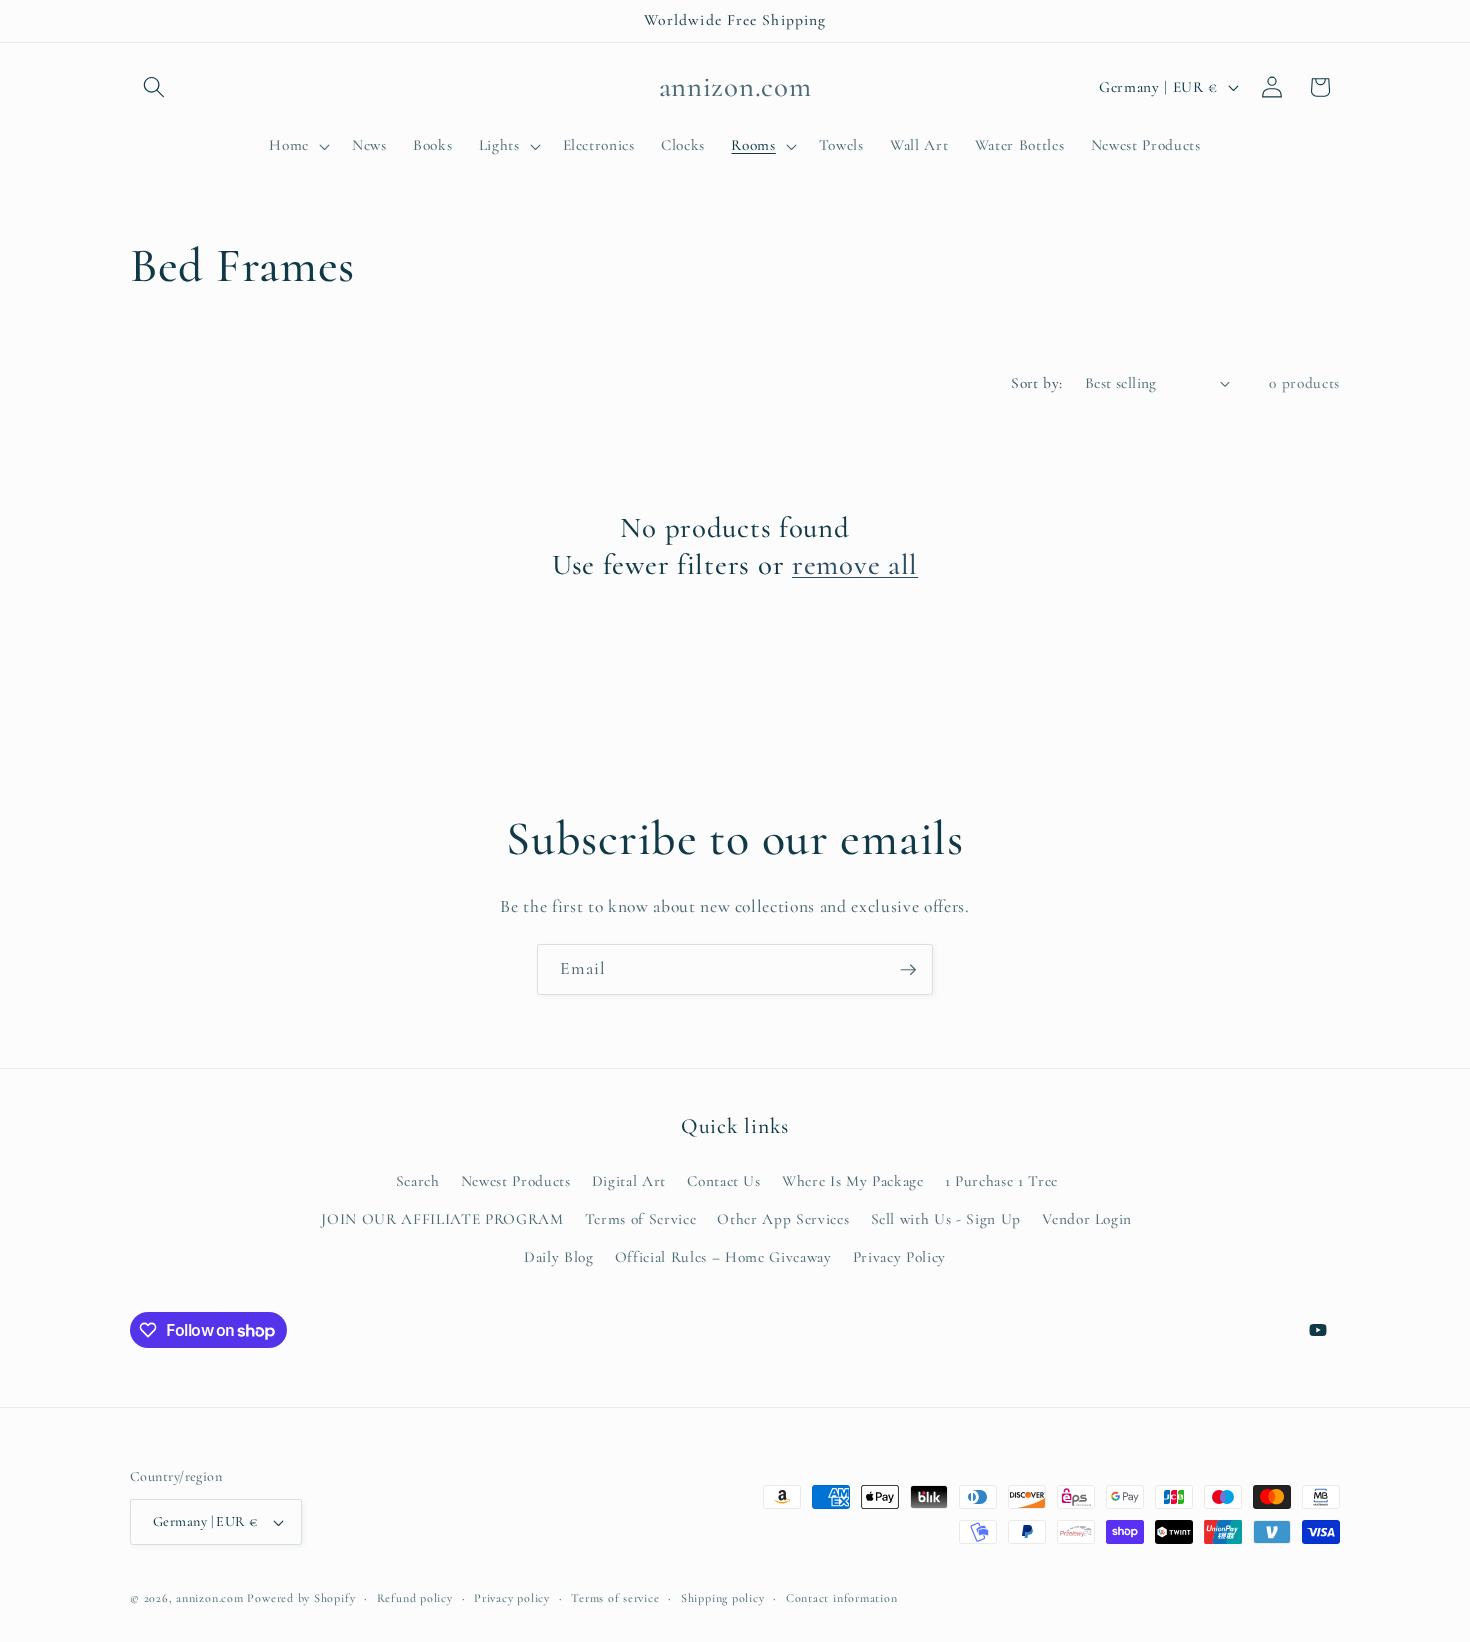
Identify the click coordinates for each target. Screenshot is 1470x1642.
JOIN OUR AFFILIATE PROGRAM (442, 1218)
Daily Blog (559, 1256)
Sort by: (1037, 383)
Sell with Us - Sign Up (946, 1218)
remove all (855, 564)
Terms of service (615, 1598)
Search (418, 1181)
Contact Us (724, 1181)
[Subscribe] (908, 970)
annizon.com (209, 1598)
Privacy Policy (899, 1256)
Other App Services (783, 1218)
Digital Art (629, 1181)
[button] (154, 87)
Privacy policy (512, 1598)
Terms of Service (641, 1218)
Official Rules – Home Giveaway (723, 1256)
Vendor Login (1087, 1218)
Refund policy (415, 1598)
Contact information (842, 1598)
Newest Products (516, 1181)
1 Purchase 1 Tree (1001, 1181)
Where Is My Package (853, 1181)
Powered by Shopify (301, 1598)
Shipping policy (723, 1598)
